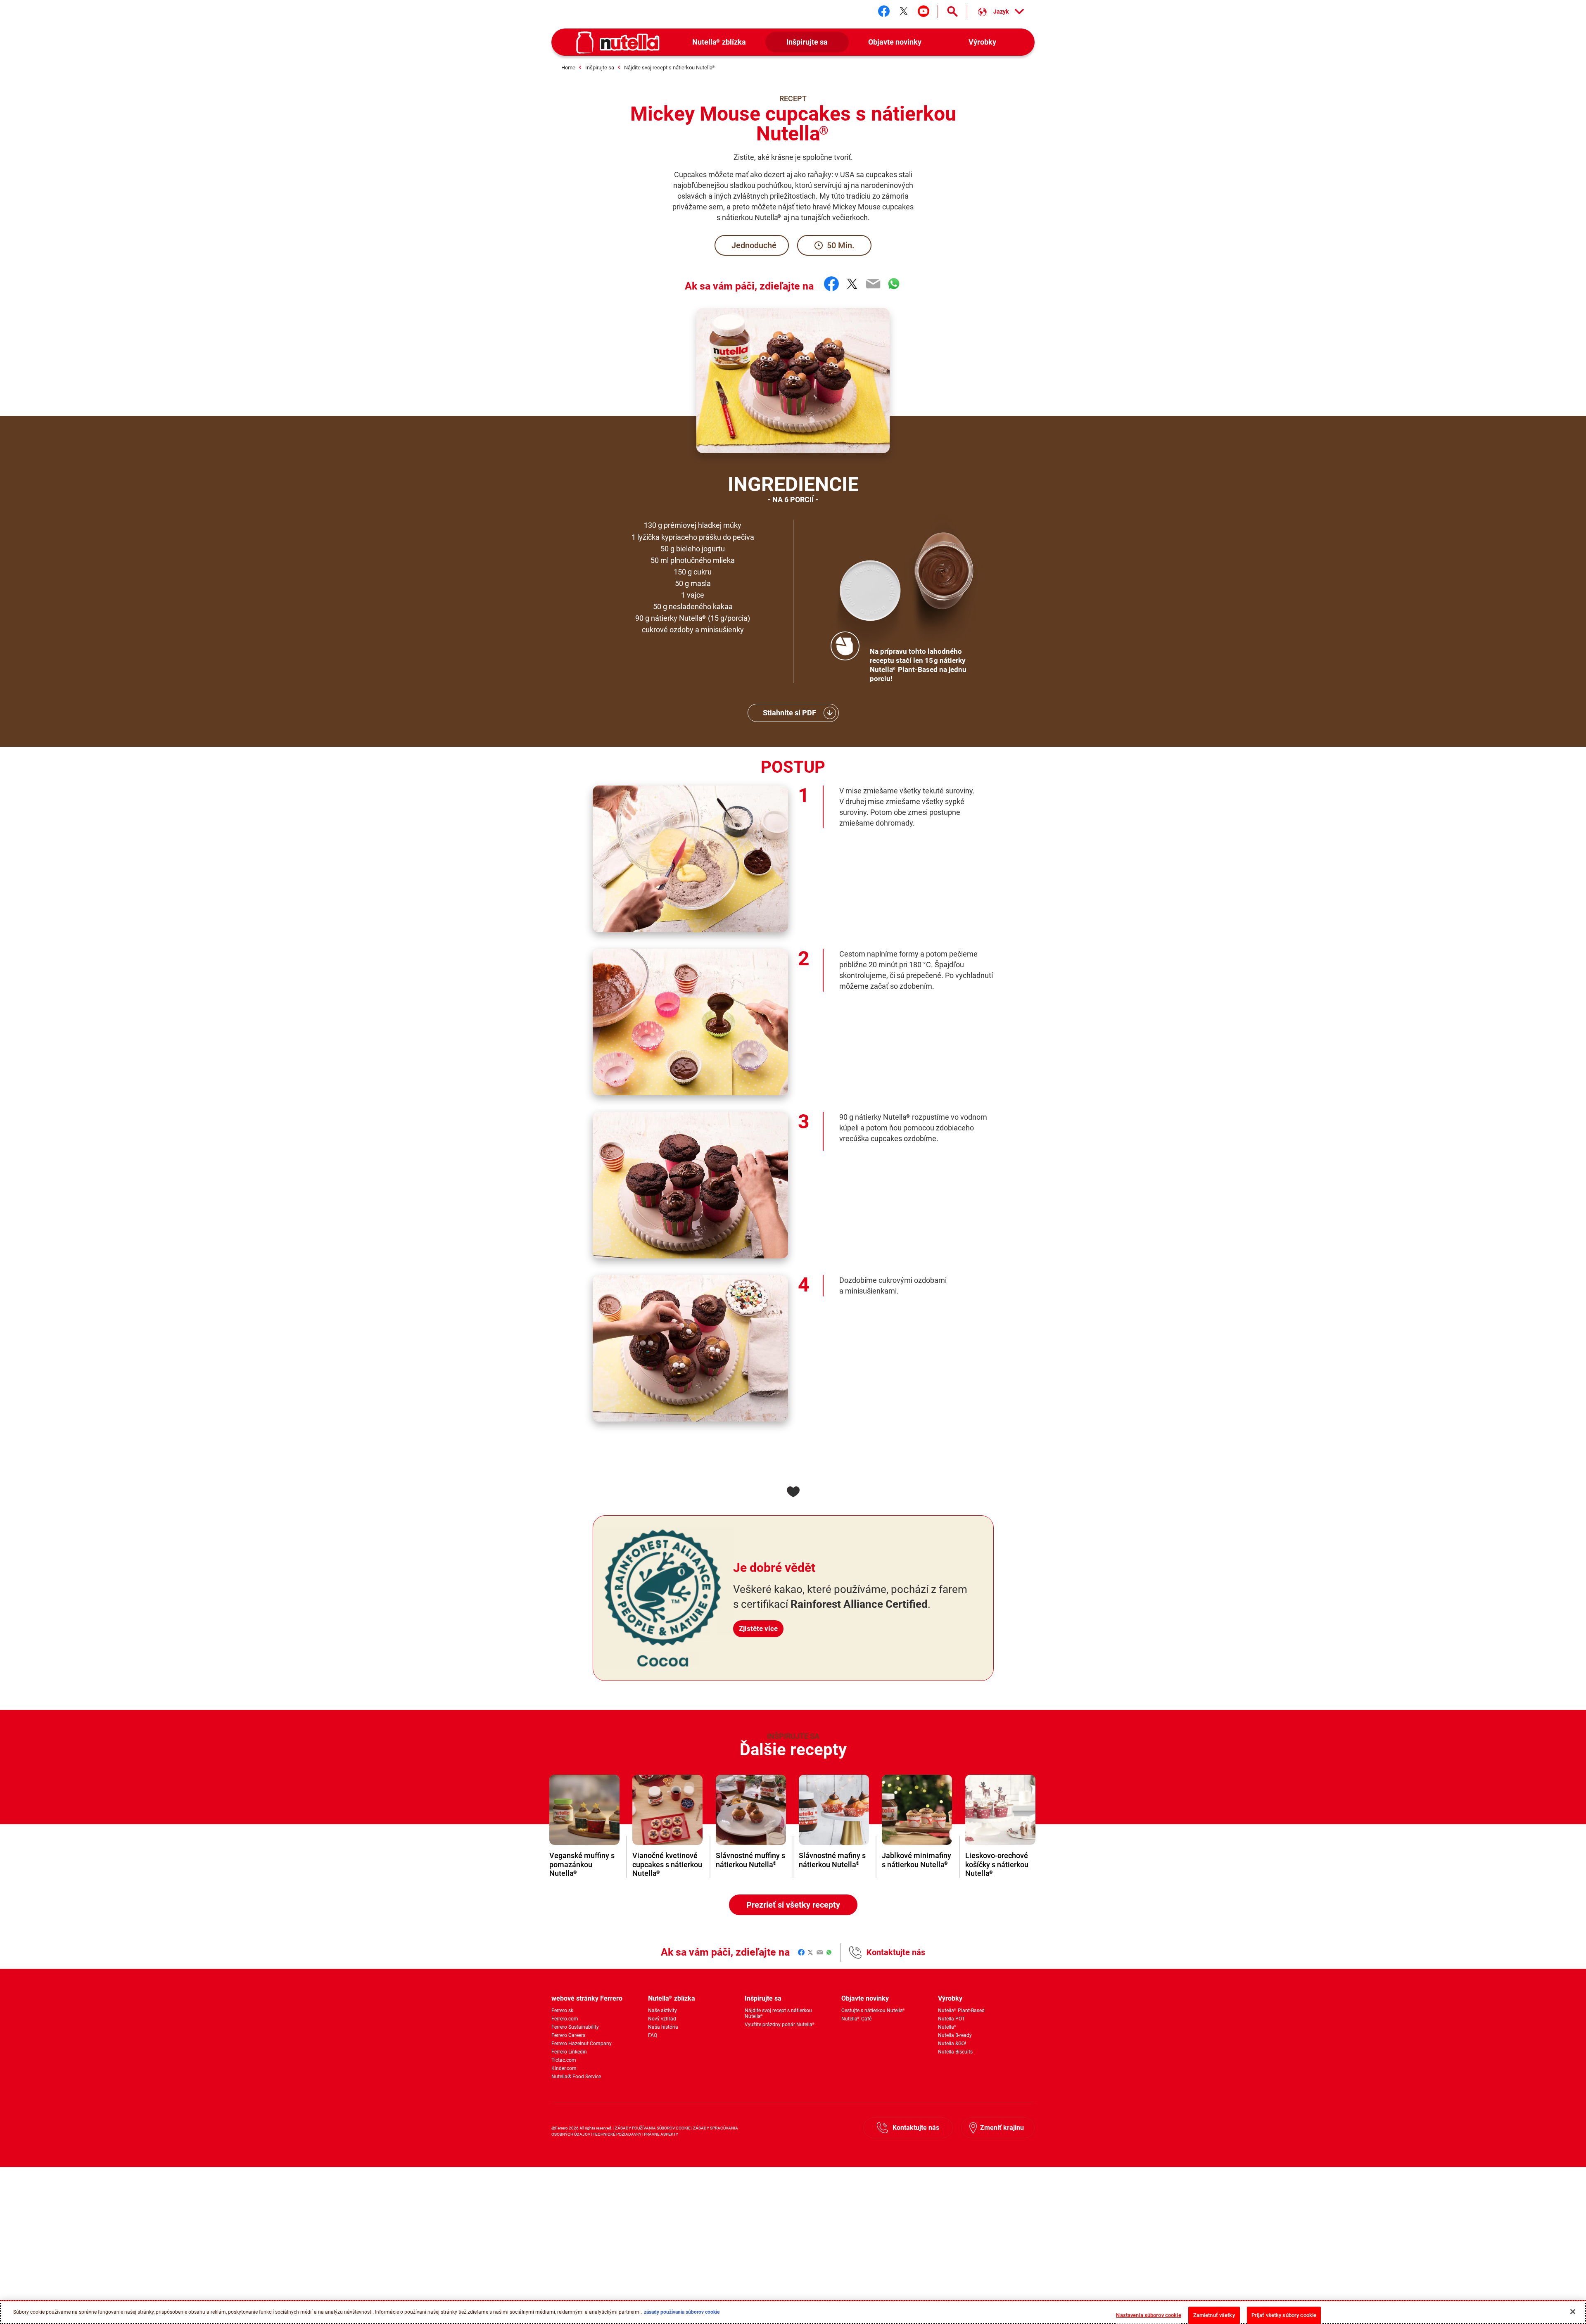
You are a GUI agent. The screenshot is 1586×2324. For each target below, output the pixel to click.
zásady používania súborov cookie (682, 2312)
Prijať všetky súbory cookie (1284, 2315)
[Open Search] (952, 12)
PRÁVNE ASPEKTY (661, 2134)
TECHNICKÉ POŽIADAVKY (617, 2134)
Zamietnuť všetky (1214, 2315)
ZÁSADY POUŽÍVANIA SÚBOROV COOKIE (653, 2128)
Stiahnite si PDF (789, 713)
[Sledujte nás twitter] (904, 11)
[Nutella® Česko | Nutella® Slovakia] (618, 43)
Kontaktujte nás (896, 1952)
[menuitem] (719, 42)
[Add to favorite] (793, 1492)
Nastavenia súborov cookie (1148, 2315)
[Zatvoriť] (1573, 2312)
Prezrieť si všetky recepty (793, 1905)
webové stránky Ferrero (587, 1998)
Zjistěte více (758, 1628)
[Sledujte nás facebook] (884, 11)
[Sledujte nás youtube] (924, 11)
